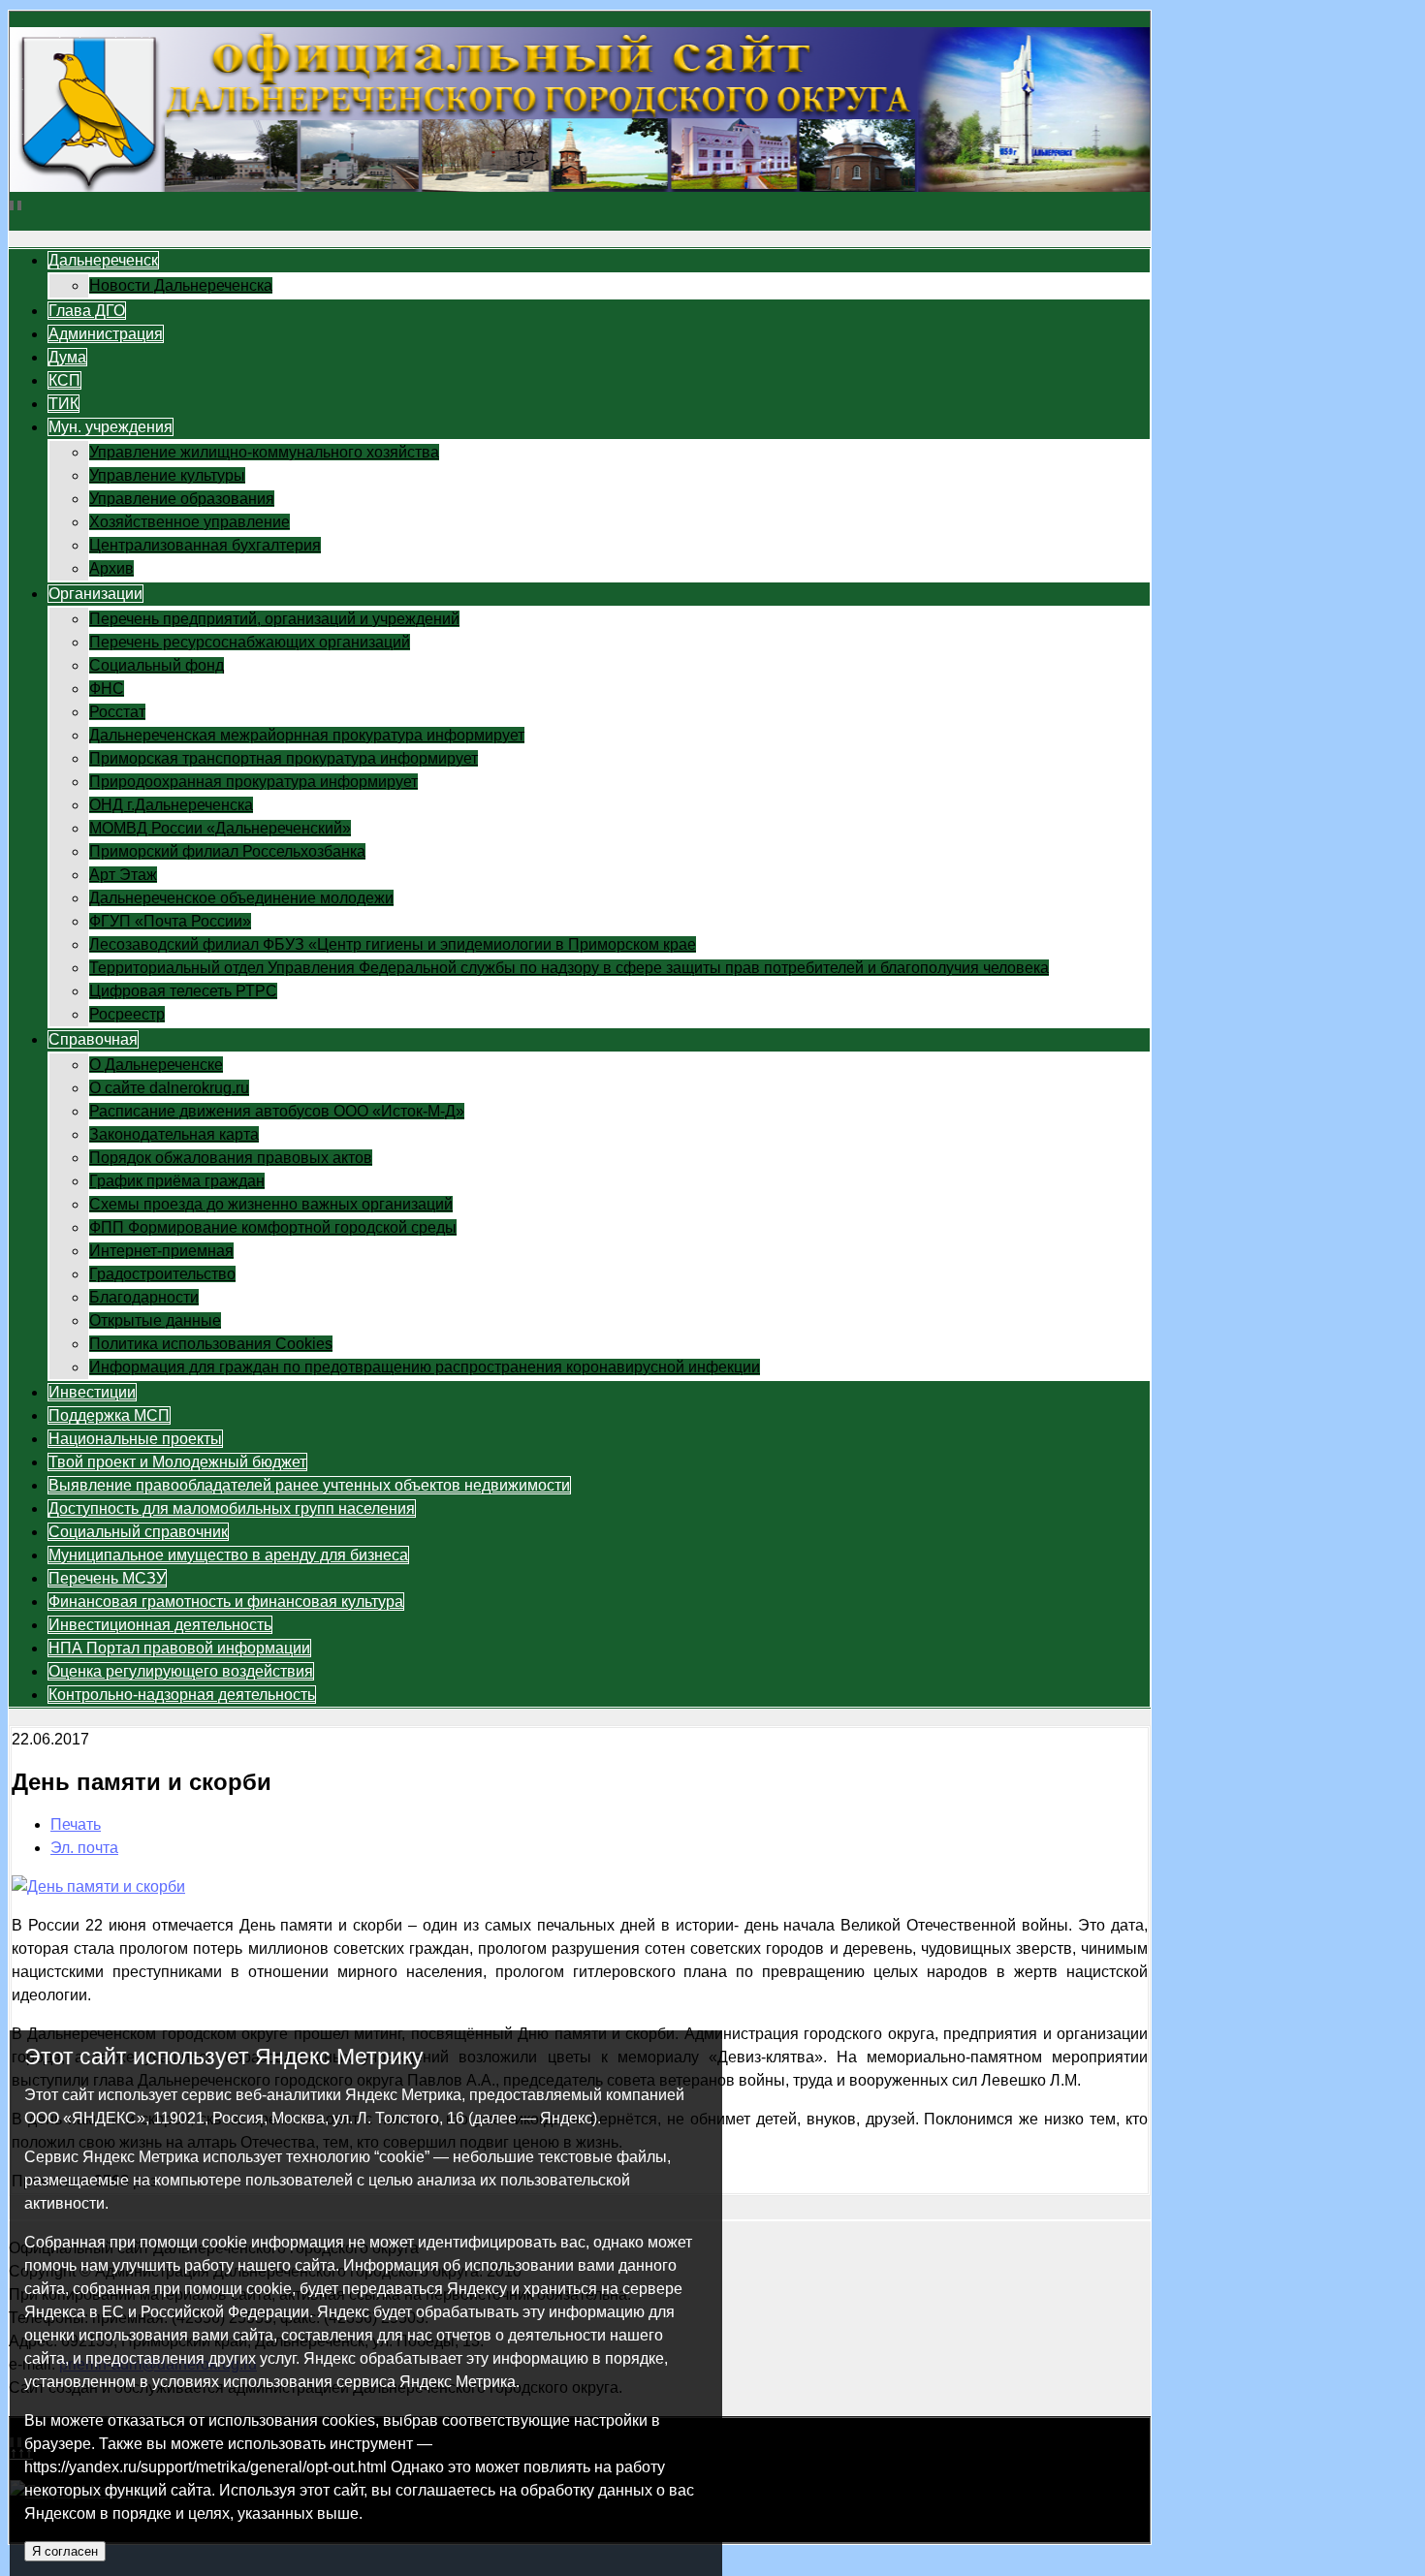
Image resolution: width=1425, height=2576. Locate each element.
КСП (64, 380)
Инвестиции (92, 1392)
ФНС (107, 689)
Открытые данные (155, 1320)
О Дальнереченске (156, 1065)
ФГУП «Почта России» (170, 921)
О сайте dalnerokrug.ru (169, 1088)
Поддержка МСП (109, 1415)
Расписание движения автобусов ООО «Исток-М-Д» (277, 1111)
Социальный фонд (157, 665)
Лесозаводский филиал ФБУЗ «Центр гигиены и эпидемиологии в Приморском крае (393, 944)
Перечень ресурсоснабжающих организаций (250, 642)
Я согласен (65, 2551)
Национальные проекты (135, 1439)
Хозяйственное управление (190, 522)
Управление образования (182, 499)
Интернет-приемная (161, 1251)
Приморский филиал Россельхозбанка (227, 851)
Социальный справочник (138, 1532)
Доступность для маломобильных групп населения (232, 1508)
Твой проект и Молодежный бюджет (177, 1462)
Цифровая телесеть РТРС (183, 991)
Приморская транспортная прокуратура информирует (284, 758)
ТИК (63, 404)
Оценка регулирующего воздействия (181, 1671)
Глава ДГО (87, 311)
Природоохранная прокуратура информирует (253, 782)
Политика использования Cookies (211, 1344)
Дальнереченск (103, 260)
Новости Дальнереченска (181, 285)
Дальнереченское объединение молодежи (241, 898)
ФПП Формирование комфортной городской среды (273, 1227)
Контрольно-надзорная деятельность (182, 1695)
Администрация (106, 334)
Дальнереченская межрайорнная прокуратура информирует (307, 735)
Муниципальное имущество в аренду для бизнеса (228, 1555)
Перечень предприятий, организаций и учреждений (274, 619)
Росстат (117, 712)
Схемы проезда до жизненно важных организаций (271, 1204)
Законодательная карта (174, 1134)
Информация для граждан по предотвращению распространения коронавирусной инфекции (425, 1367)
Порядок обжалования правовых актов (231, 1158)
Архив (111, 568)
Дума (67, 357)
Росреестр (127, 1014)
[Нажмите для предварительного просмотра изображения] (98, 1886)
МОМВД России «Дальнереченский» (220, 828)
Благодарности (144, 1297)
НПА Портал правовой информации (179, 1648)
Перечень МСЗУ (107, 1578)
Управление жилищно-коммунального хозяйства (264, 452)
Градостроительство (162, 1274)
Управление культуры (167, 475)
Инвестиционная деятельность (160, 1625)
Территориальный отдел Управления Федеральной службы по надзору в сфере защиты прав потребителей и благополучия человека (569, 968)
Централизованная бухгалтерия (205, 545)
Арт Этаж (123, 875)
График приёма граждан (177, 1181)
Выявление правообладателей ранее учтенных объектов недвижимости (309, 1485)
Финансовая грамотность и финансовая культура (226, 1602)
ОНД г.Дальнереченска (171, 805)
